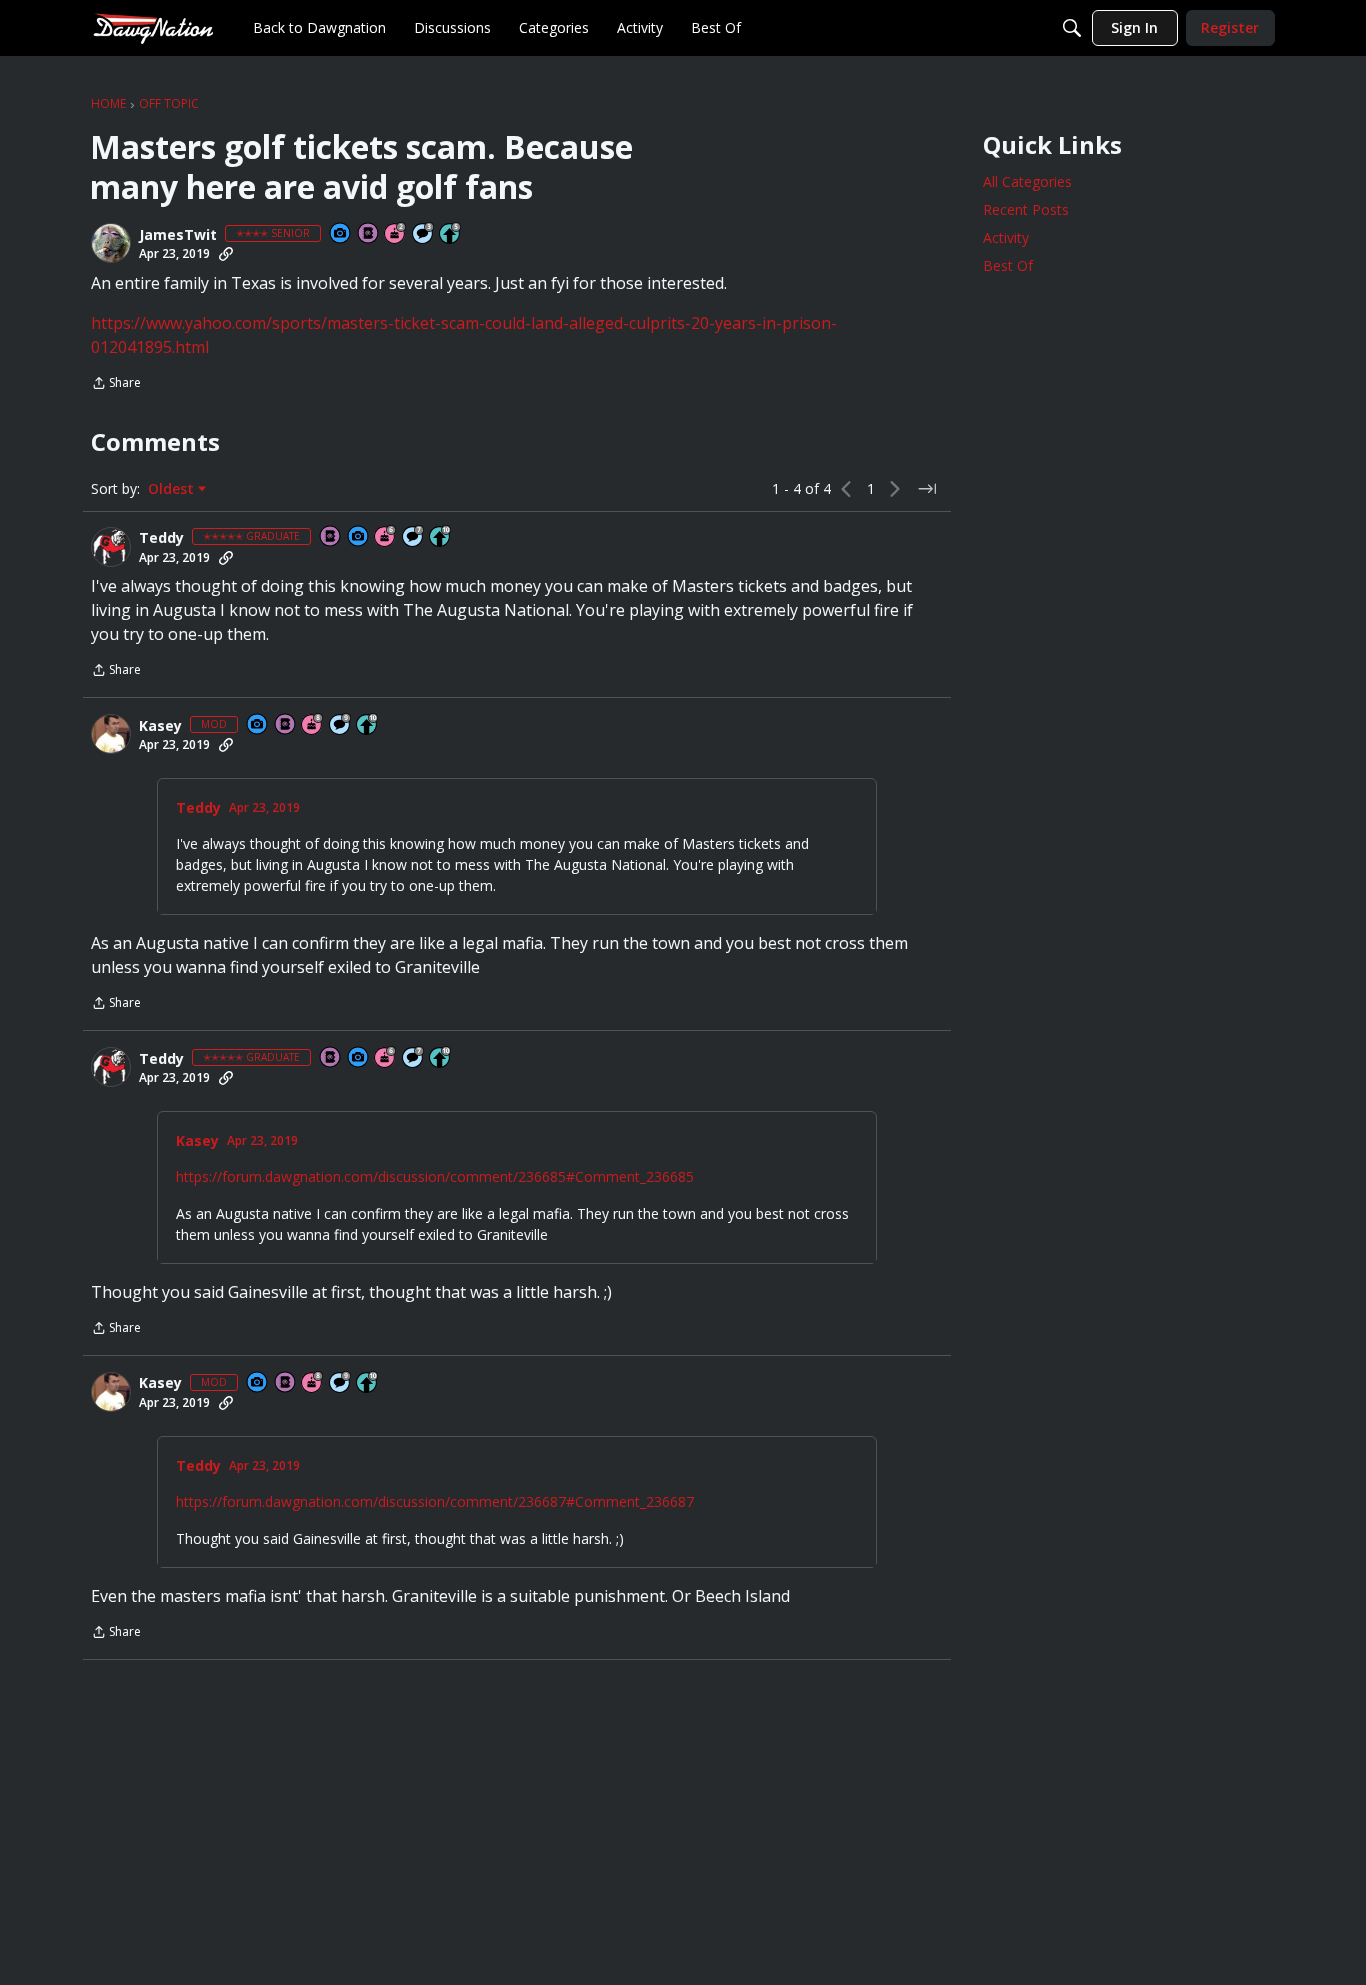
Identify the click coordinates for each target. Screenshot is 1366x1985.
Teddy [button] (161, 538)
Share (116, 384)
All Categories (1027, 181)
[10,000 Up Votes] (441, 537)
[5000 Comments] (414, 537)
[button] (111, 243)
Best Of (1008, 265)
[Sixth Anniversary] (386, 537)
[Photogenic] (341, 234)
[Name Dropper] (369, 234)
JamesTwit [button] (178, 235)
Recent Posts (1026, 209)
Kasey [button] (160, 726)
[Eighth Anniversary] (313, 725)
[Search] (1072, 28)
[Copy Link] (226, 254)
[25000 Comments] (341, 725)
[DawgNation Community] (153, 27)
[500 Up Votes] (451, 234)
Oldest (173, 489)
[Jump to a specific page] (927, 489)
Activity (1006, 237)
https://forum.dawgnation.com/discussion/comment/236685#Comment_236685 (435, 1176)
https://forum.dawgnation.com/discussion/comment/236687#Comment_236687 (435, 1501)
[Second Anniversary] (396, 234)
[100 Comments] (424, 234)
